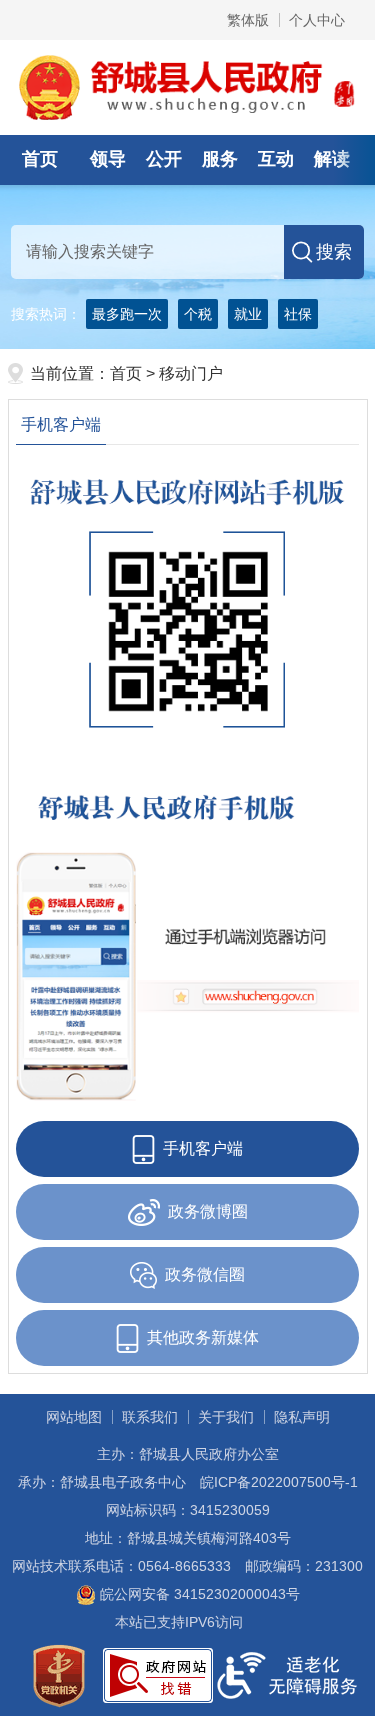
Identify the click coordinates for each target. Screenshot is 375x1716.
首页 (40, 159)
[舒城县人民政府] (187, 86)
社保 (298, 314)
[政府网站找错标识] (158, 1674)
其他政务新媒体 (203, 1337)
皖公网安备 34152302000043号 (198, 1594)
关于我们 (226, 1417)
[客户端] (188, 620)
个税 (198, 314)
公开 (164, 159)
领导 (108, 159)
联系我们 (150, 1417)
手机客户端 (61, 424)
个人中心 (317, 20)
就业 (248, 314)
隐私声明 (302, 1417)
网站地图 (74, 1417)
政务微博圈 (208, 1211)
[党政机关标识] (59, 1674)
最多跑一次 (127, 314)
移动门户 (191, 373)
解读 (332, 159)
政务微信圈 (205, 1274)
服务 (220, 159)
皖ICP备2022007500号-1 (279, 1482)
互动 (276, 159)
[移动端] (188, 944)
